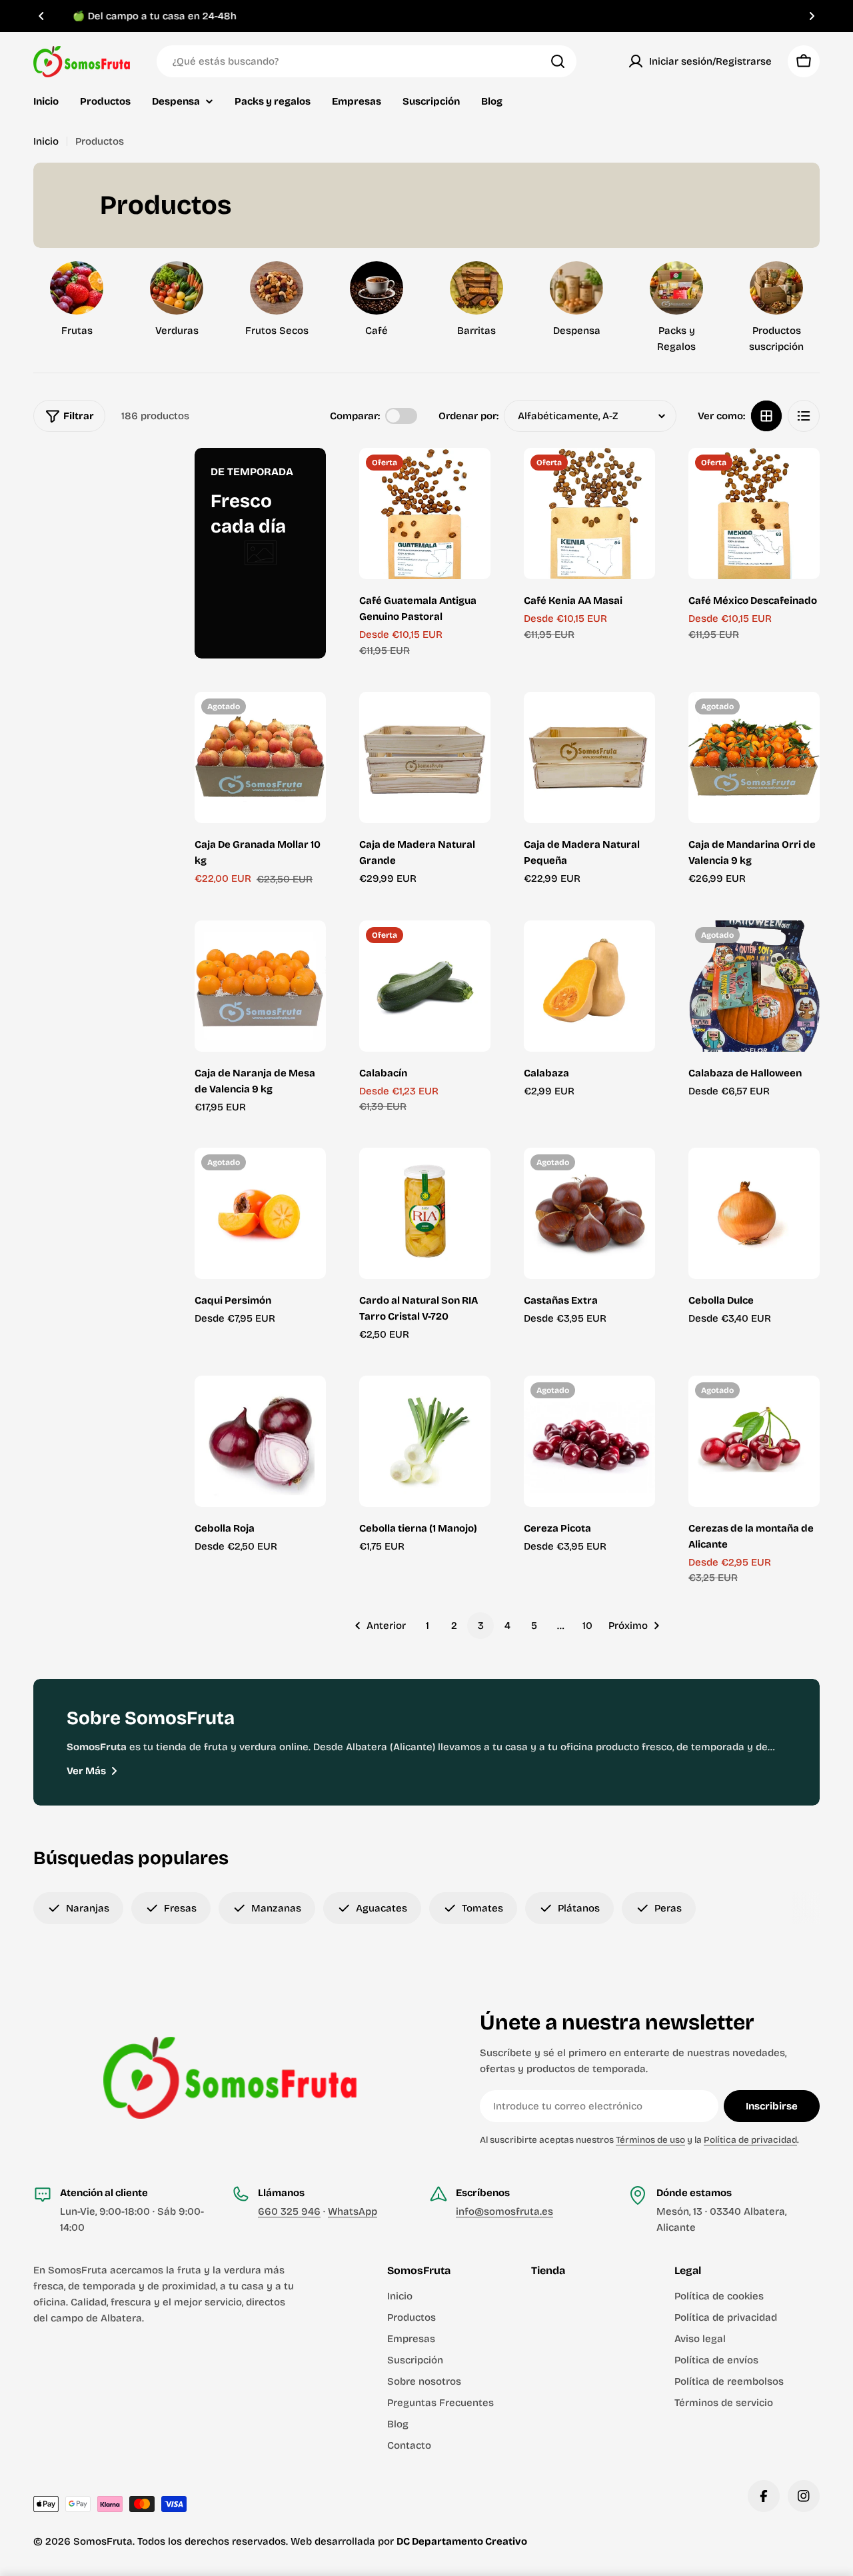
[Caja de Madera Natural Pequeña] (589, 757)
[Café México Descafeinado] (754, 514)
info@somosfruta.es (504, 2211)
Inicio (46, 141)
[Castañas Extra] (589, 1213)
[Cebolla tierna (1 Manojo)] (425, 1441)
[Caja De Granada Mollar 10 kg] (260, 757)
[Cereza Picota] (589, 1441)
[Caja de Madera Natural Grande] (425, 757)
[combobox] (367, 61)
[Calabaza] (589, 986)
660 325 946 (289, 2211)
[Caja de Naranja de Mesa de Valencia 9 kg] (260, 986)
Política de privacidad (750, 2140)
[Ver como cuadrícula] (766, 416)
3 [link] (481, 1626)
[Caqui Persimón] (260, 1213)
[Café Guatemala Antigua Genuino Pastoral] (425, 514)
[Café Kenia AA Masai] (589, 514)
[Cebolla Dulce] (754, 1213)
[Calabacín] (425, 986)
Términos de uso (650, 2140)
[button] (41, 16)
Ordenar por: (468, 416)
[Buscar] (558, 61)
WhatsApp (353, 2211)
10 (587, 1626)
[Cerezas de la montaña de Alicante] (754, 1441)
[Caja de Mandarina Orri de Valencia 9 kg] (754, 757)
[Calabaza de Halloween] (754, 986)
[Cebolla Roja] (260, 1441)
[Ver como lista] (804, 416)
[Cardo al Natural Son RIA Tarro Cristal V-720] (425, 1213)
